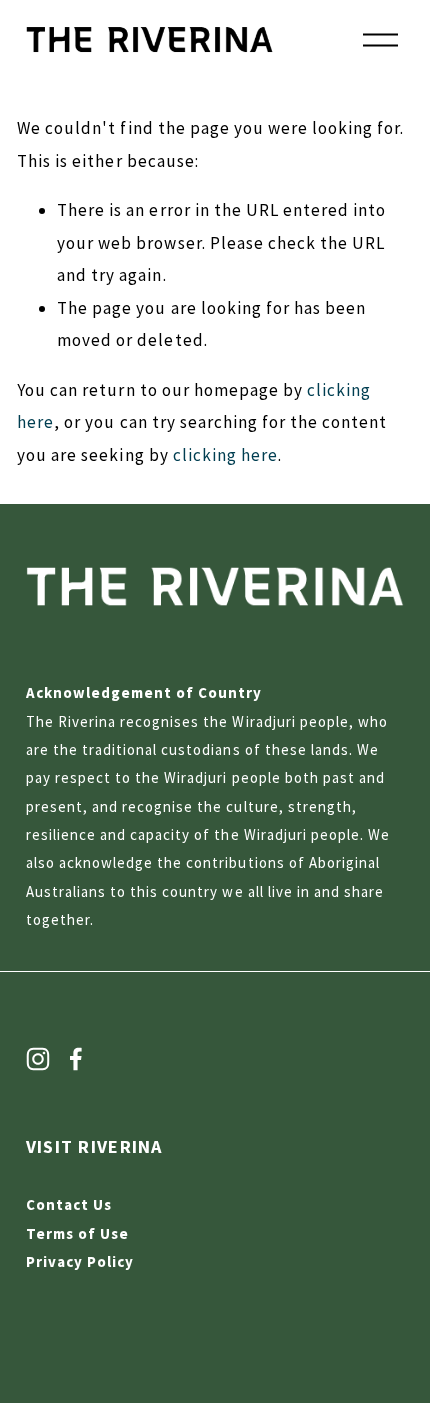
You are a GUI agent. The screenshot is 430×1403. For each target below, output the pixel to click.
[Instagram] (38, 1059)
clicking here (225, 455)
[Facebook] (76, 1059)
